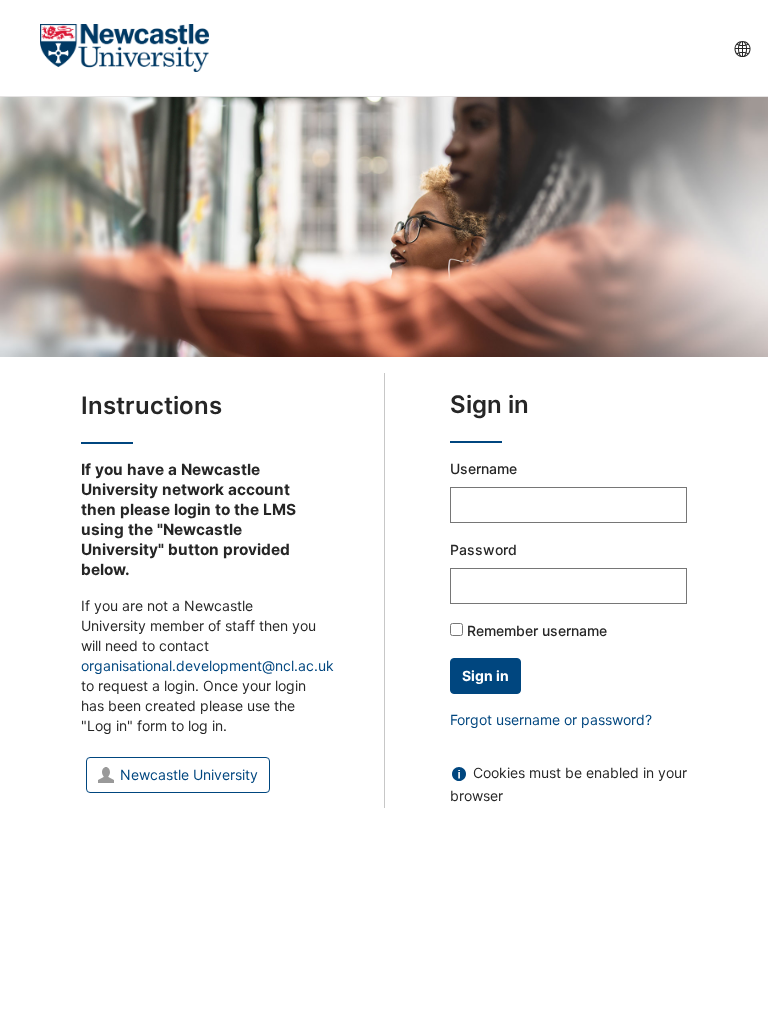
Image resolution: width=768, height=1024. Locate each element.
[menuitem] (741, 48)
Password (483, 549)
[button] (24, 48)
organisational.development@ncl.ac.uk (207, 665)
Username (483, 468)
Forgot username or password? (551, 719)
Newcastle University (189, 774)
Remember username (537, 630)
